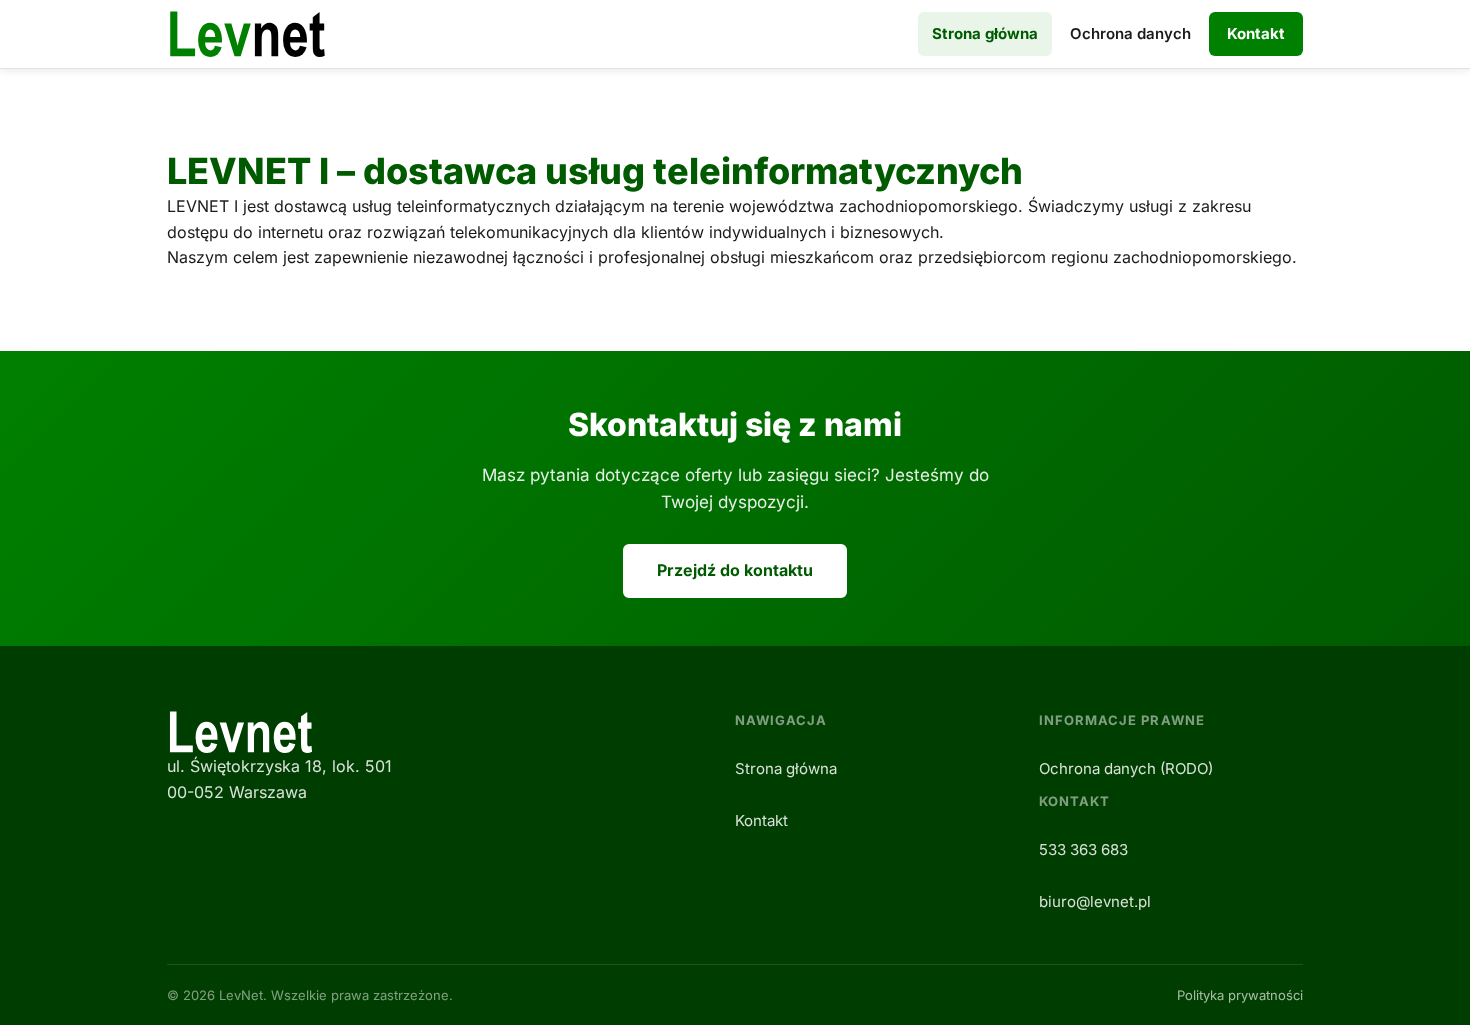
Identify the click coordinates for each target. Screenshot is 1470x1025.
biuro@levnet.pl (1095, 901)
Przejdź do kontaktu (735, 570)
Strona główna (985, 33)
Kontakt (1256, 33)
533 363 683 (1083, 849)
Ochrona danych (1130, 33)
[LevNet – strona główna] (247, 34)
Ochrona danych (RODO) (1126, 768)
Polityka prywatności (1240, 995)
